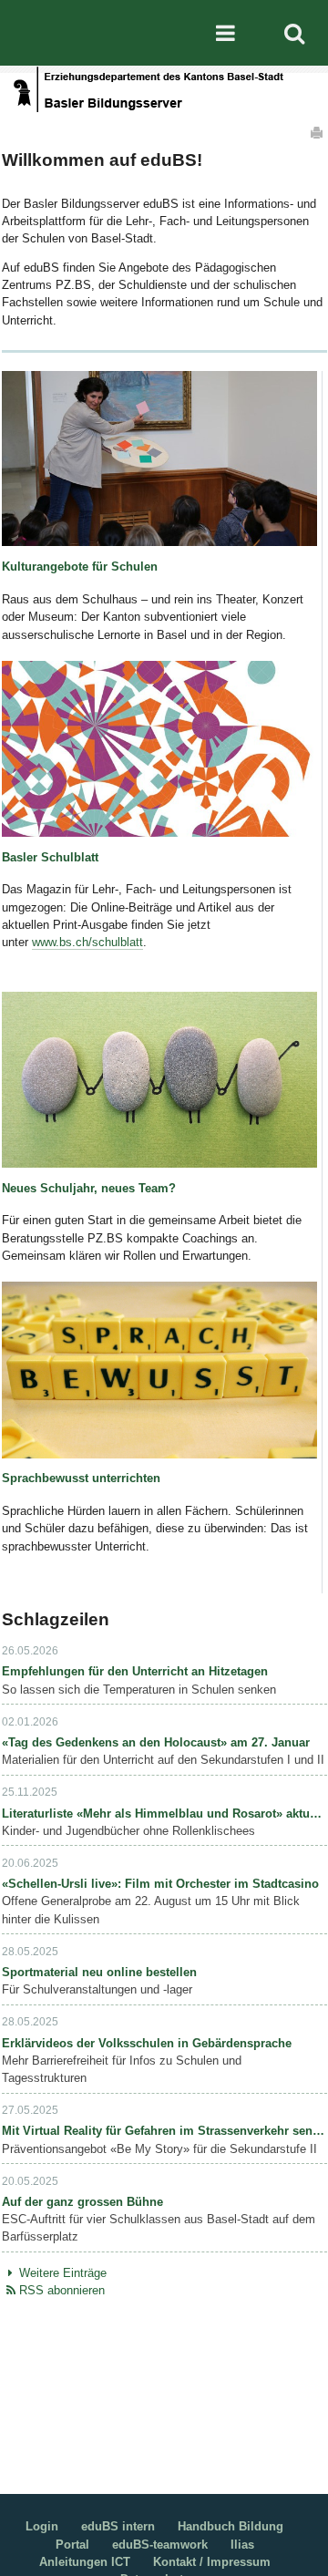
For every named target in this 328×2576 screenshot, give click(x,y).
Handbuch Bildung (231, 2526)
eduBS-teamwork (160, 2545)
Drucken (318, 132)
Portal (72, 2545)
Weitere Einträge (63, 2273)
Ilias (242, 2545)
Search (294, 33)
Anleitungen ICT (85, 2562)
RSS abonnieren (62, 2290)
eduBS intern (118, 2526)
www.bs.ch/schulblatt (87, 942)
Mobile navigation (225, 33)
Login (42, 2526)
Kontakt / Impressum (212, 2562)
